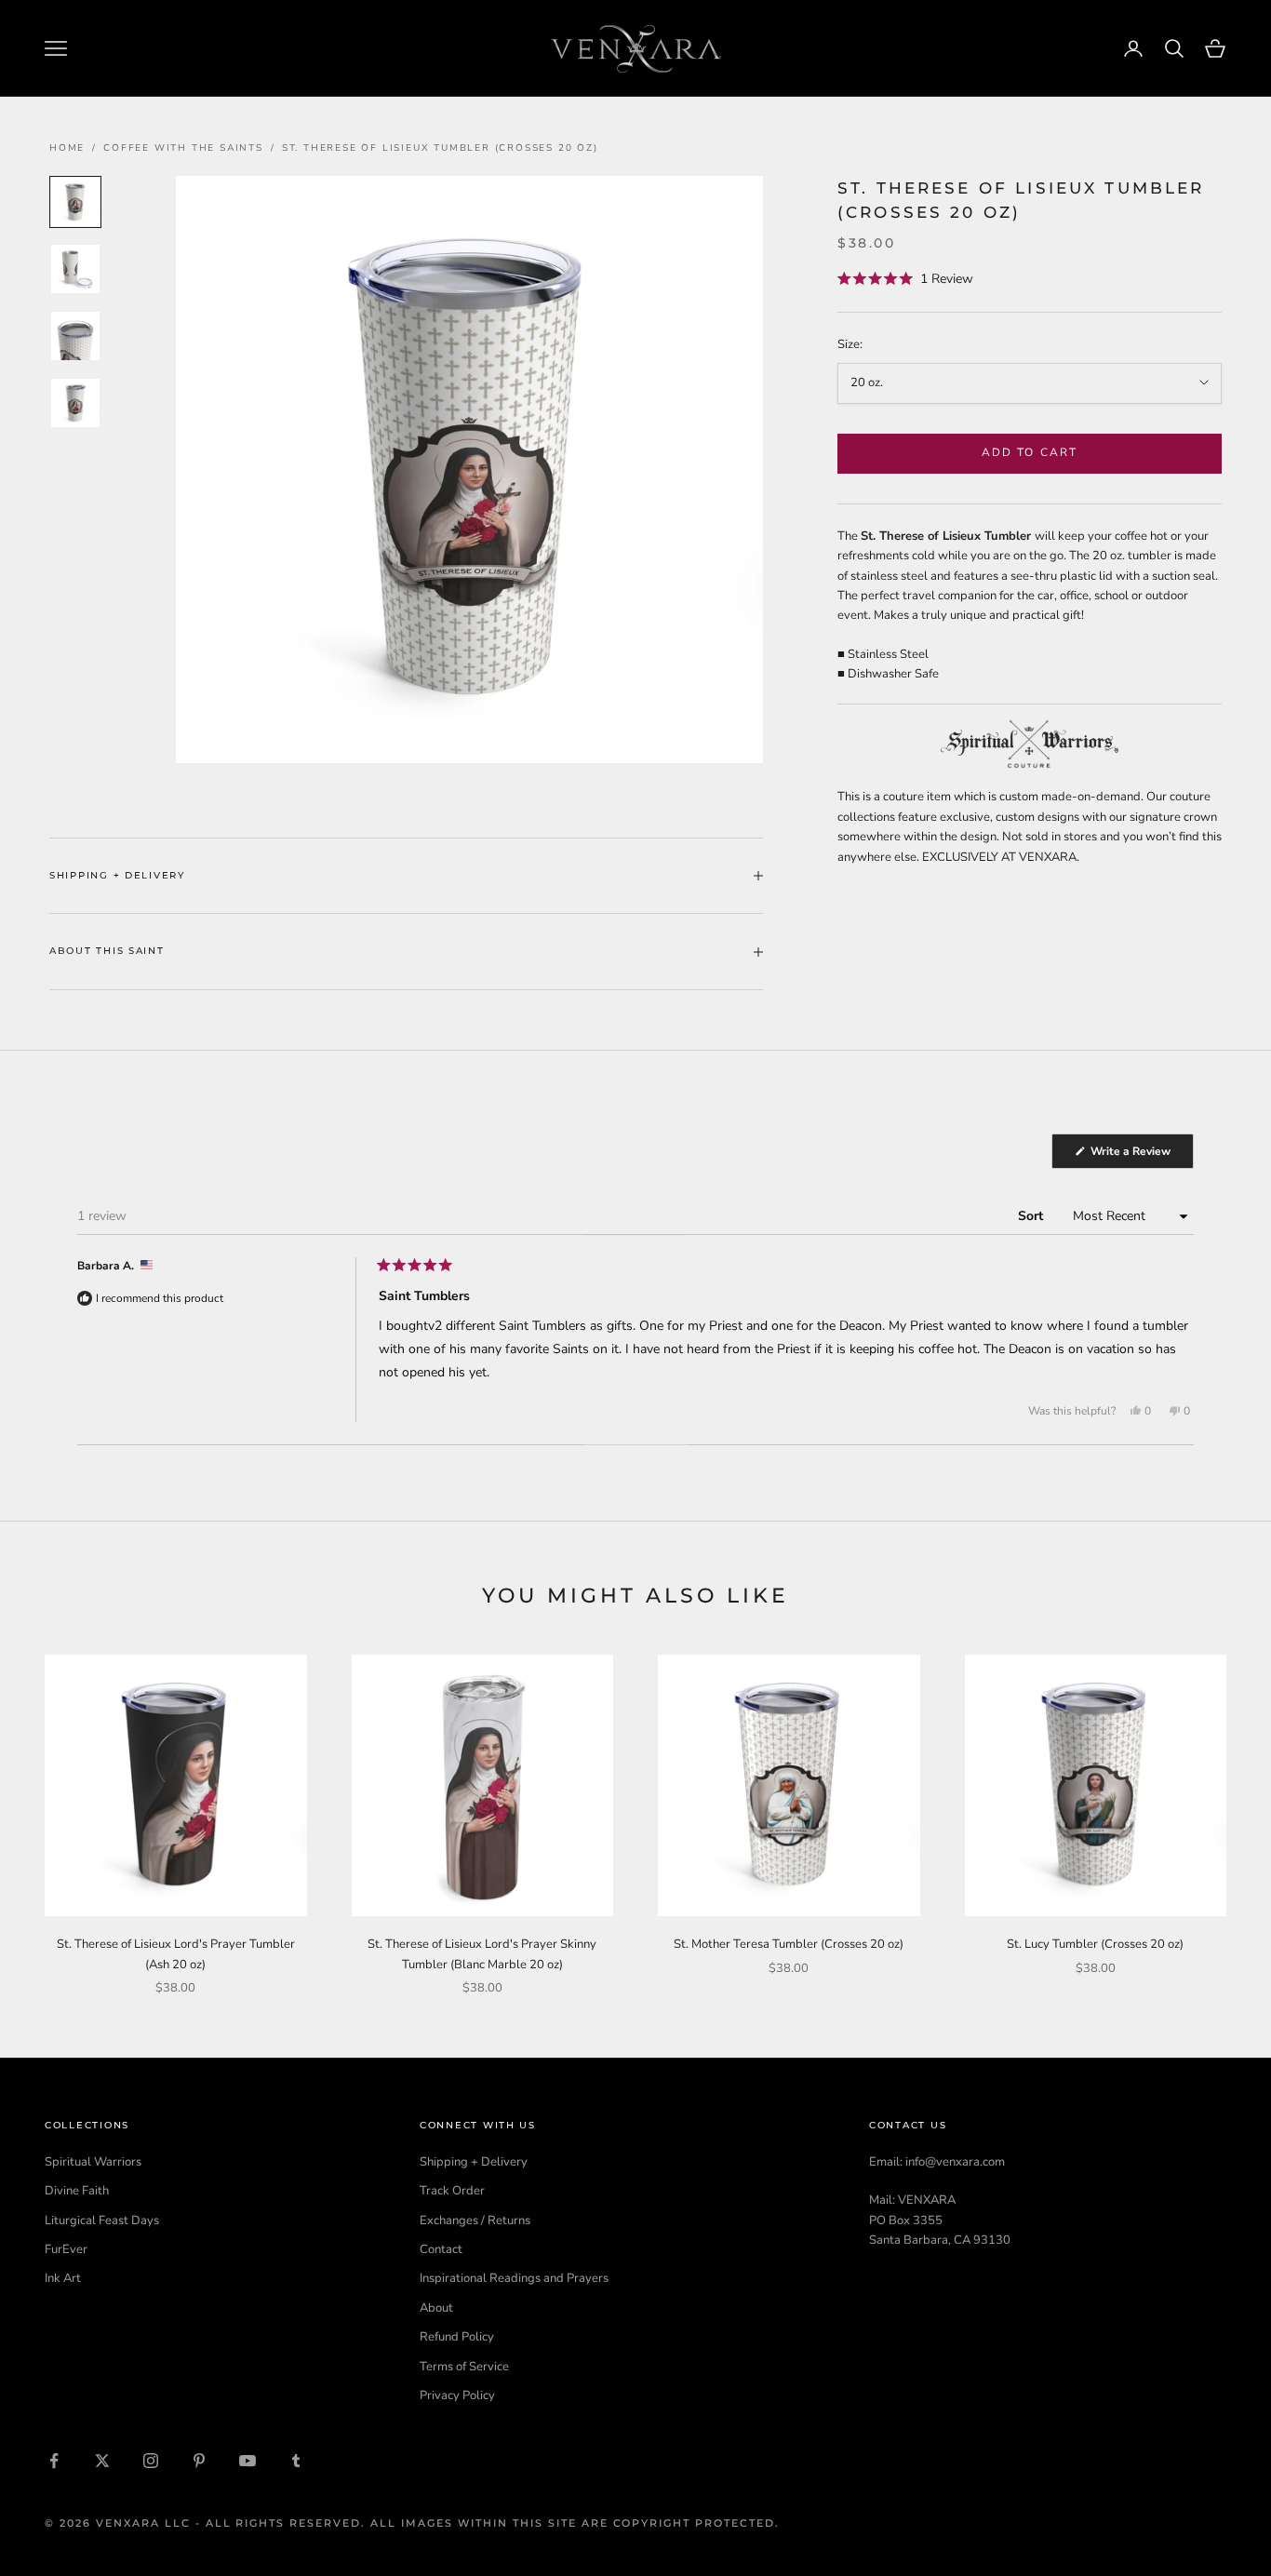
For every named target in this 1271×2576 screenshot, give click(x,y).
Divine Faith (77, 2191)
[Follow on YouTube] (248, 2461)
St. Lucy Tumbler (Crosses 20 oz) (1095, 1944)
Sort (1032, 1216)
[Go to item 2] (75, 269)
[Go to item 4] (75, 403)
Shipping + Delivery (474, 2162)
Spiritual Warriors (93, 2162)
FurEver (66, 2249)
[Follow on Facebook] (54, 2461)
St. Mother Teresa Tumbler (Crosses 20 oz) (789, 1944)
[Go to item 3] (75, 336)
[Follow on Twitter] (102, 2461)
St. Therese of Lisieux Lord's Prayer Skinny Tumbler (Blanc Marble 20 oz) (482, 1954)
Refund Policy (457, 2337)
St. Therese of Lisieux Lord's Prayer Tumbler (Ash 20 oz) (176, 1954)
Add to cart (1030, 452)
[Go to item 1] (75, 202)
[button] (905, 280)
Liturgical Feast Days (102, 2220)
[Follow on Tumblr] (296, 2461)
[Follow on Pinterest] (199, 2461)
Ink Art (63, 2278)
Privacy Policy (457, 2395)
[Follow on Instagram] (151, 2461)
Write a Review (1141, 1156)
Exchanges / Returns (475, 2220)
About (436, 2308)
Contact (441, 2249)
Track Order (452, 2191)
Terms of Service (464, 2367)
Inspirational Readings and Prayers (514, 2278)
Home (67, 148)
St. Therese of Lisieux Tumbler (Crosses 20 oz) (440, 148)
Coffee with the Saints (183, 148)
